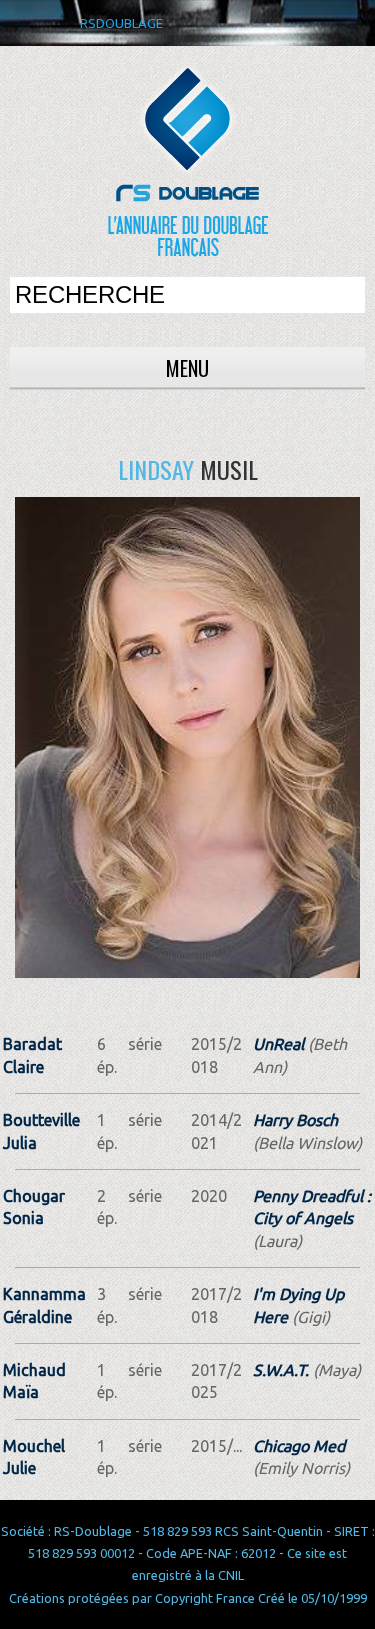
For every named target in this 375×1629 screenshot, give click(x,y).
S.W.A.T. (281, 1370)
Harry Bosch (295, 1120)
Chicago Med (299, 1446)
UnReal (278, 1044)
